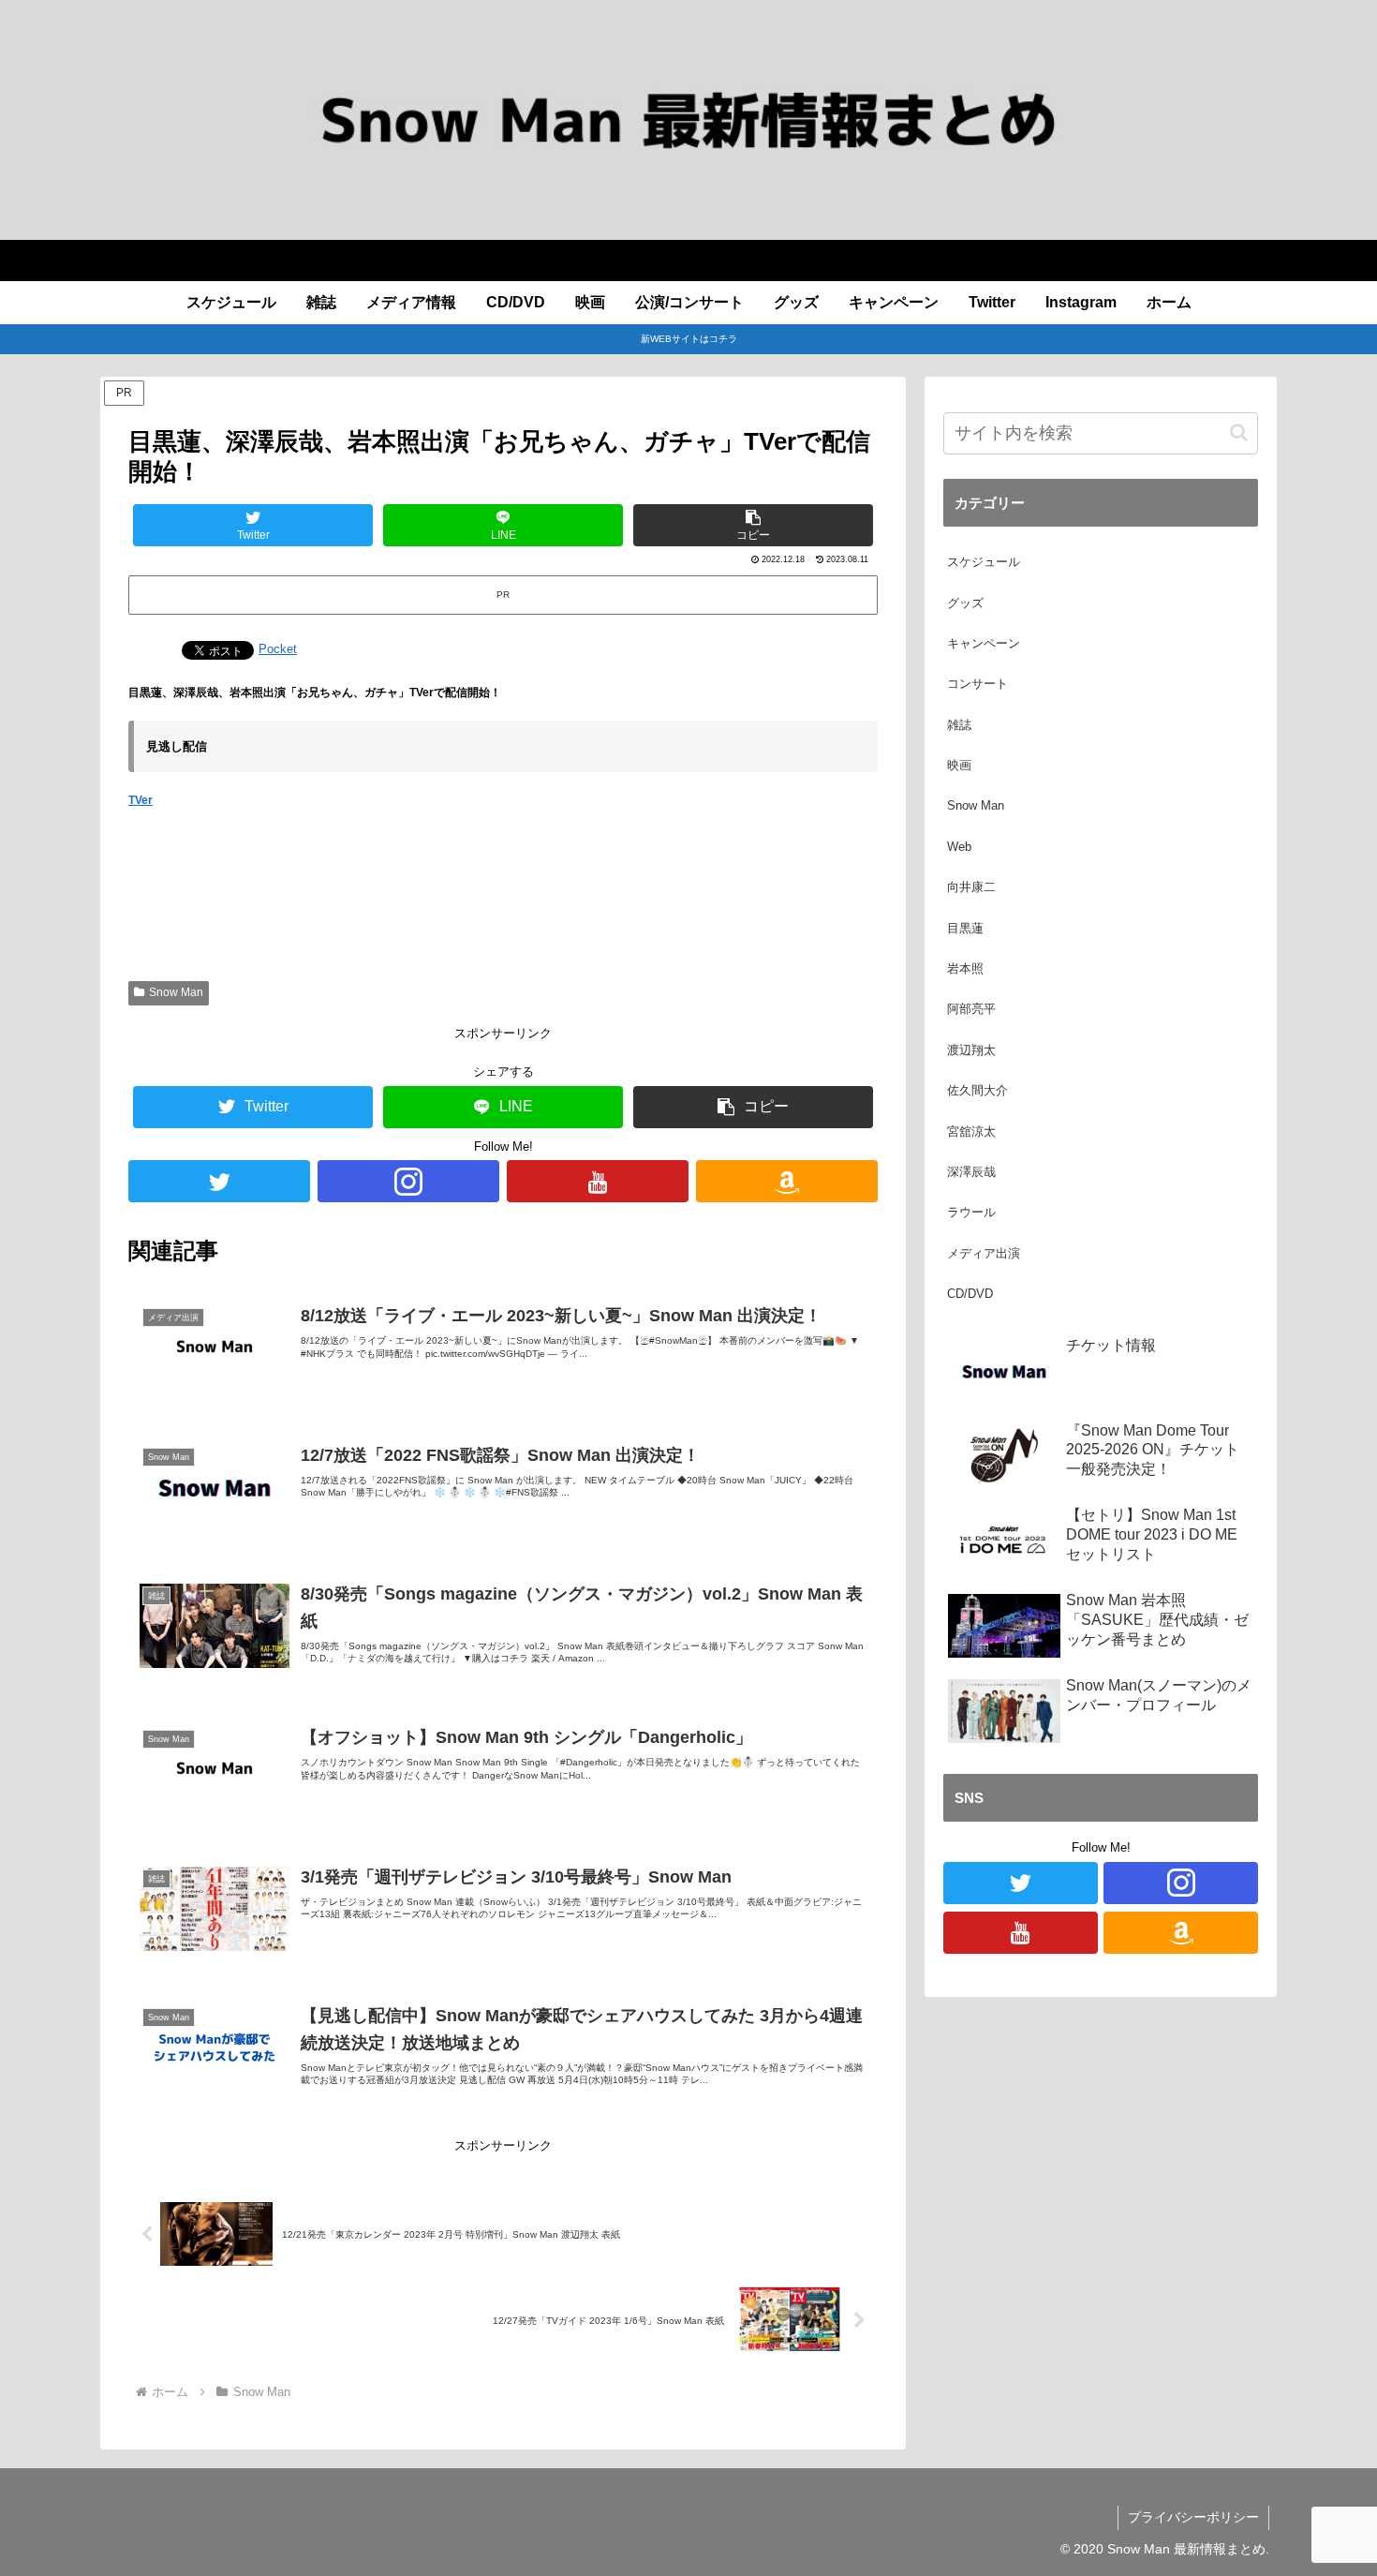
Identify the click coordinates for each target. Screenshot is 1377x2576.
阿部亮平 (971, 1009)
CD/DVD (970, 1294)
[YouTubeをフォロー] (598, 1181)
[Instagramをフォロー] (408, 1181)
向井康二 (971, 887)
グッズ (965, 603)
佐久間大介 (977, 1090)
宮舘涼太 (971, 1132)
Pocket (278, 649)
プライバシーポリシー (1193, 2517)
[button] (753, 525)
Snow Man (176, 992)
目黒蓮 (965, 928)
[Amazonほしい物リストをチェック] (787, 1181)
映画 (959, 765)
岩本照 (965, 968)
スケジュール (984, 562)
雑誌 (959, 725)
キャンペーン (984, 643)
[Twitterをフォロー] (219, 1181)
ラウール (971, 1212)
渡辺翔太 (971, 1050)
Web (959, 847)
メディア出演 (984, 1253)
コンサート (977, 684)
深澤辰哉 (971, 1172)
